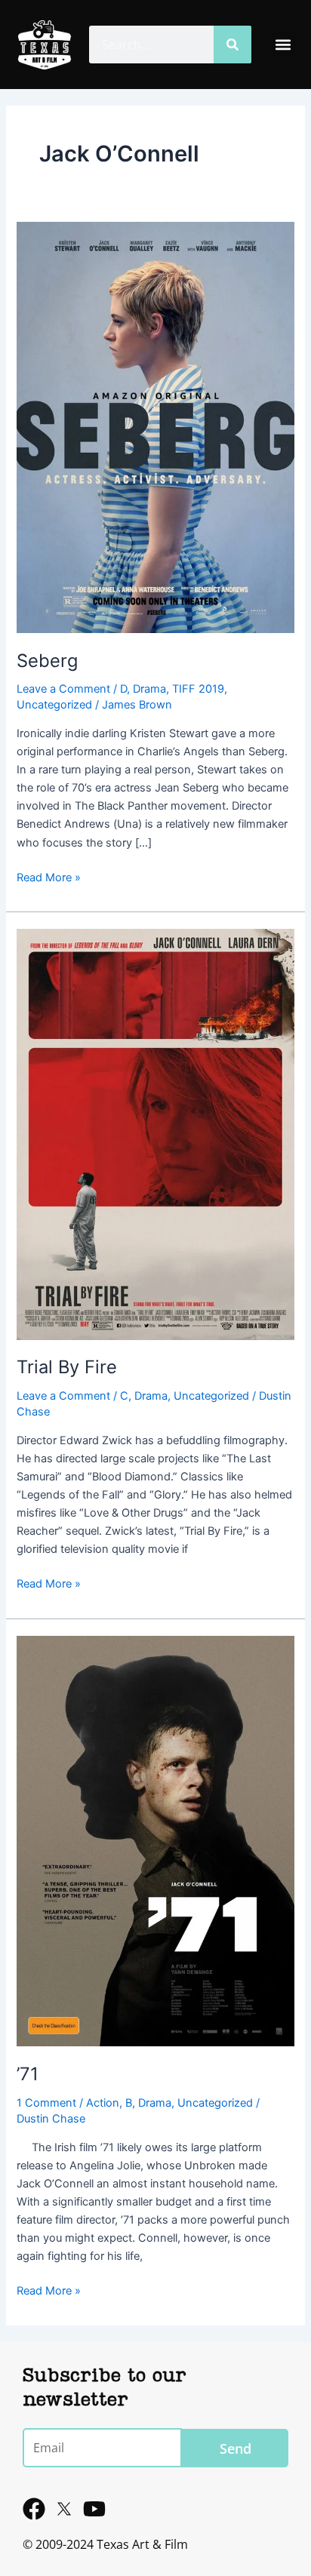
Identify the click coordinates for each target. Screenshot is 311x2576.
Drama (149, 689)
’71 (28, 2074)
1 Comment (46, 2103)
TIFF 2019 (198, 689)
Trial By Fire (67, 1367)
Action (103, 2103)
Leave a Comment (63, 689)
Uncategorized (54, 705)
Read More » (49, 876)
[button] (283, 45)
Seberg (47, 661)
